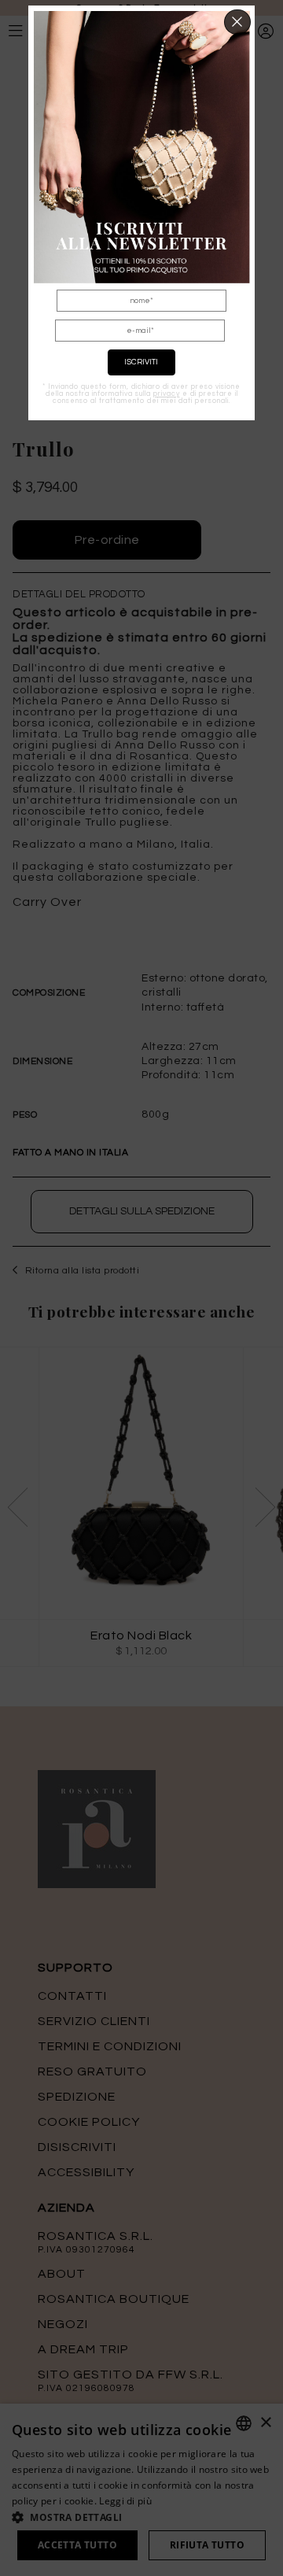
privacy (167, 394)
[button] (238, 22)
